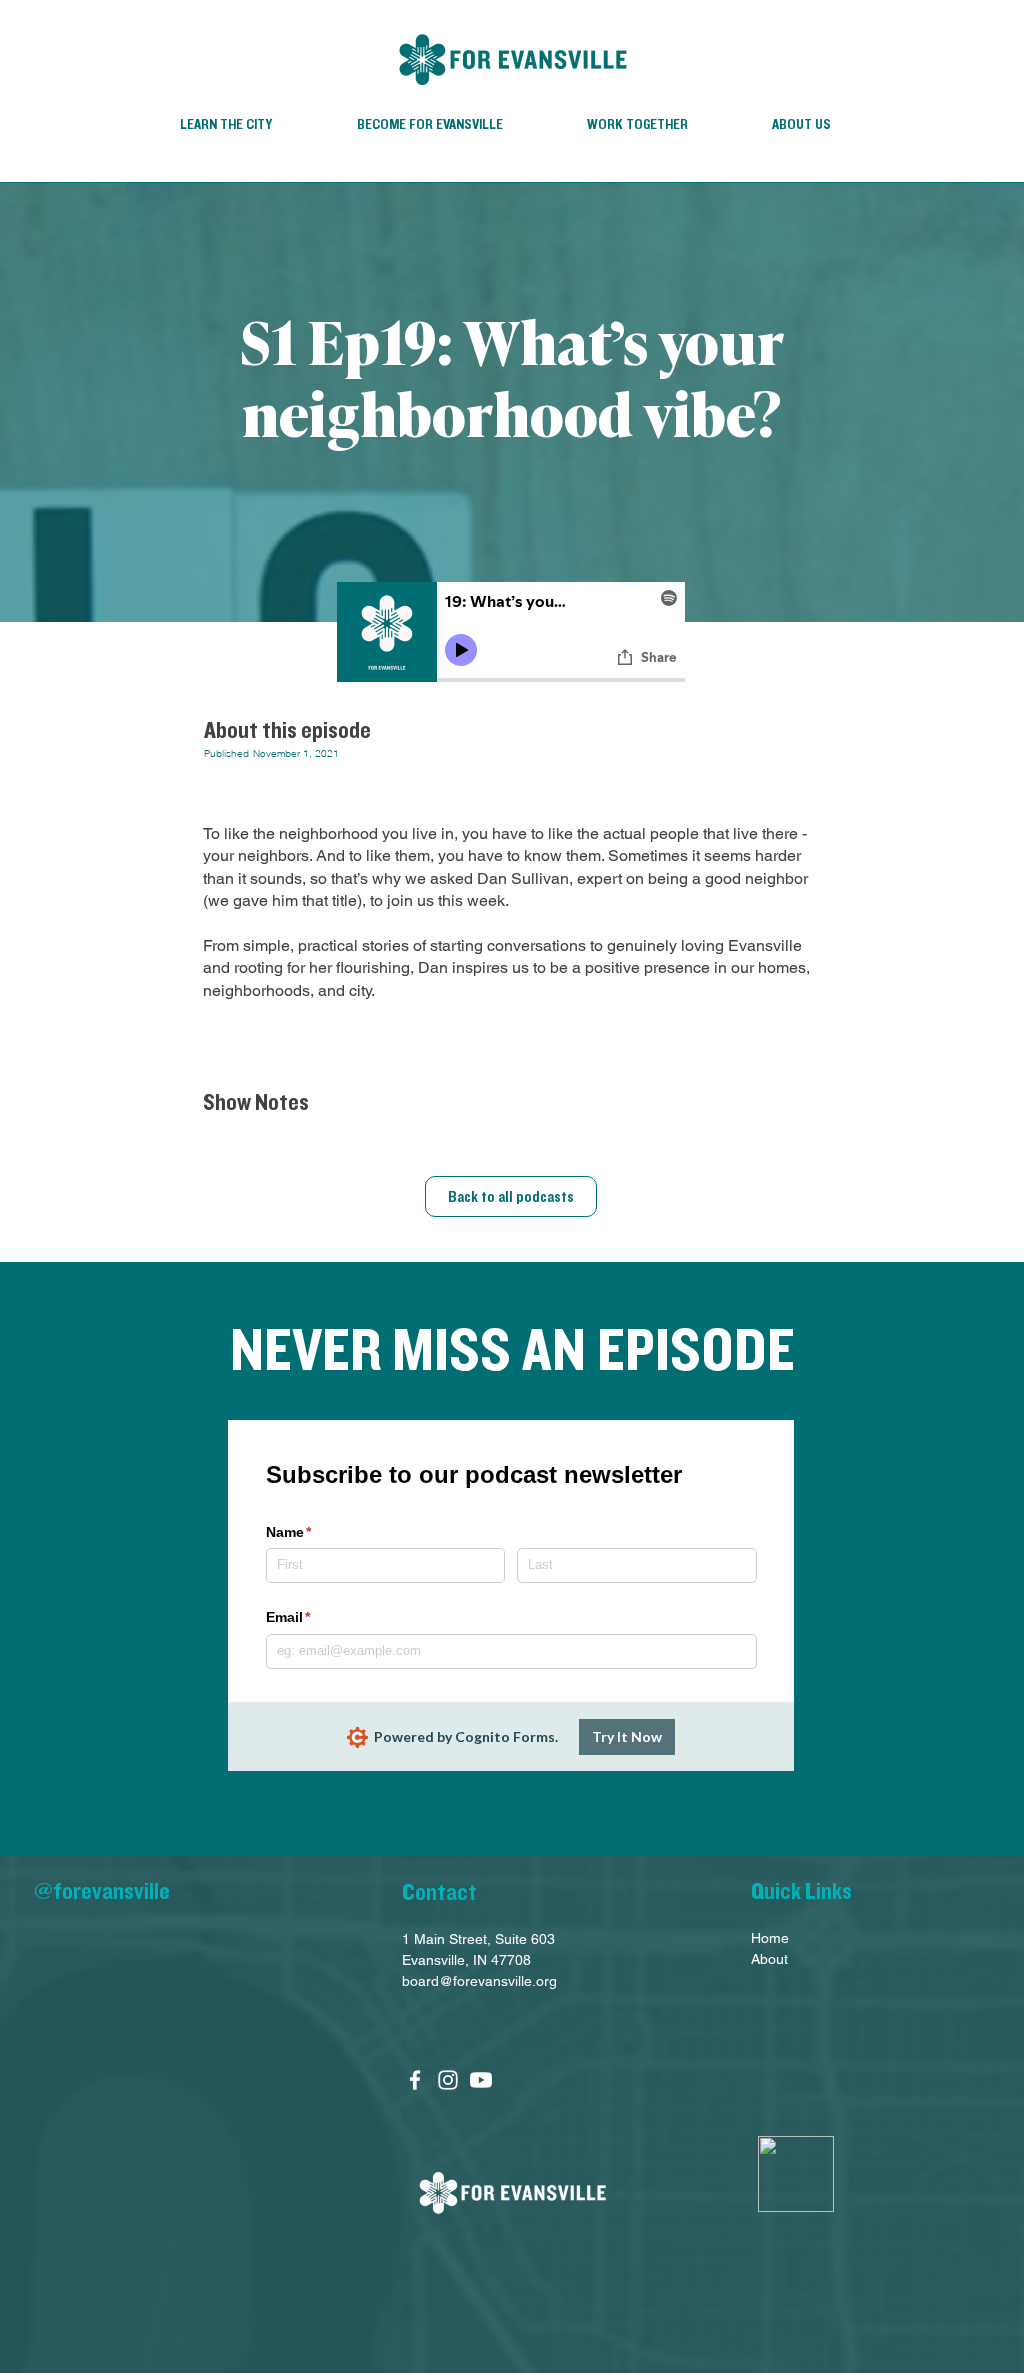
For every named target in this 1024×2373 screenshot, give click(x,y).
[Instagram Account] (448, 2080)
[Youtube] (481, 2080)
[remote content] (512, 635)
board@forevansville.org (479, 1981)
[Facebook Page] (415, 2080)
